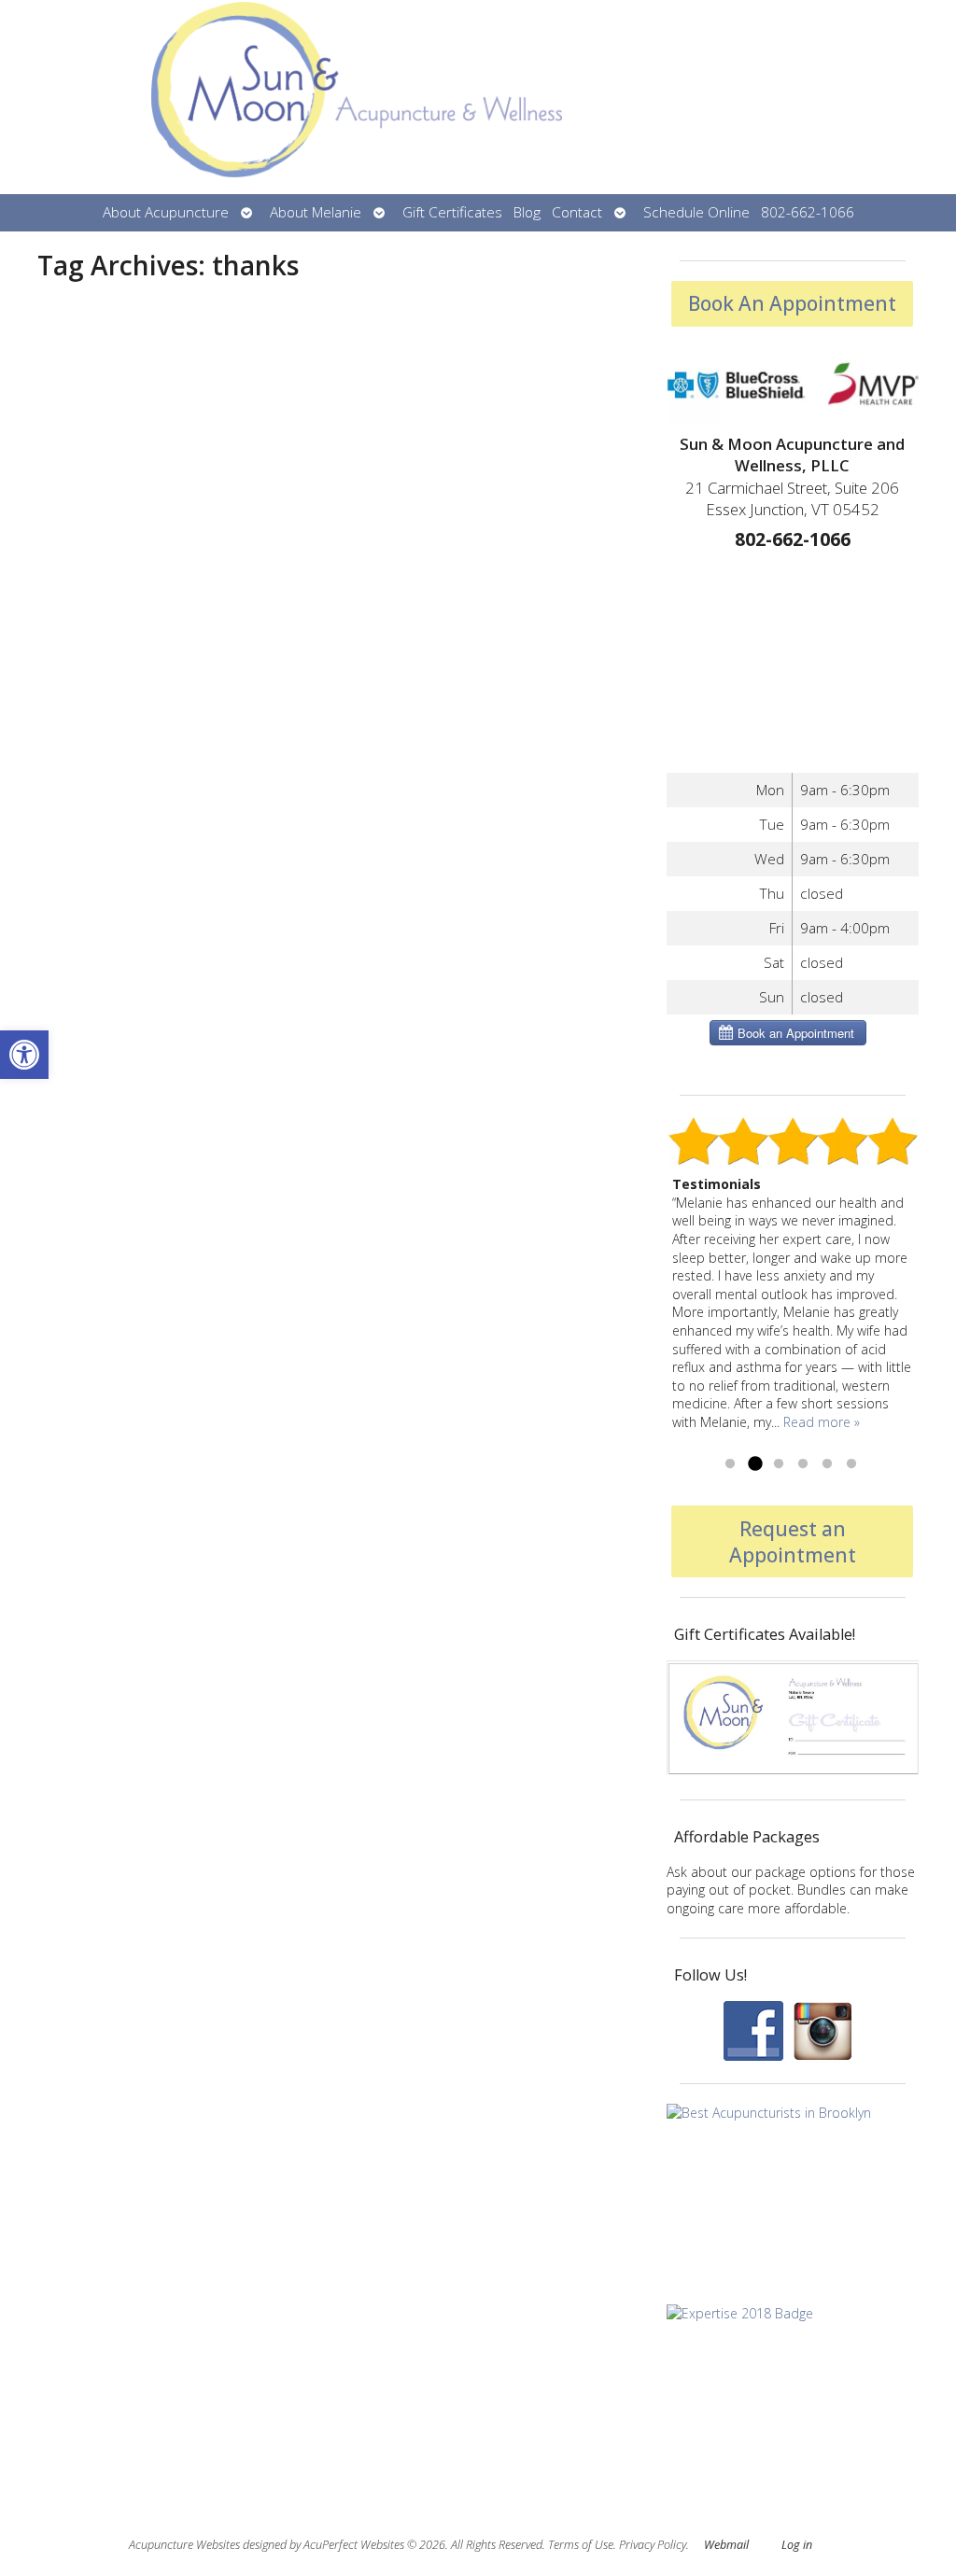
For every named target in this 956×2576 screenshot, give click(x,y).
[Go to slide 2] (754, 1464)
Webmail (726, 2545)
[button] (24, 1055)
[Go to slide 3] (779, 1464)
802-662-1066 (808, 212)
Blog (527, 212)
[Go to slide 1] (730, 1464)
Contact (577, 212)
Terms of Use (581, 2545)
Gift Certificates (452, 212)
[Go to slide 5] (827, 1464)
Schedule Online (696, 212)
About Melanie (316, 212)
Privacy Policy (653, 2545)
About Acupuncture (166, 212)
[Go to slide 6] (851, 1464)
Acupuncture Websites (184, 2545)
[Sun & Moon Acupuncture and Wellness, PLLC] (478, 97)
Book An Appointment (792, 303)
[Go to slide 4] (803, 1464)
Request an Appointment (793, 1542)
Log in (797, 2545)
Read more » (822, 1422)
